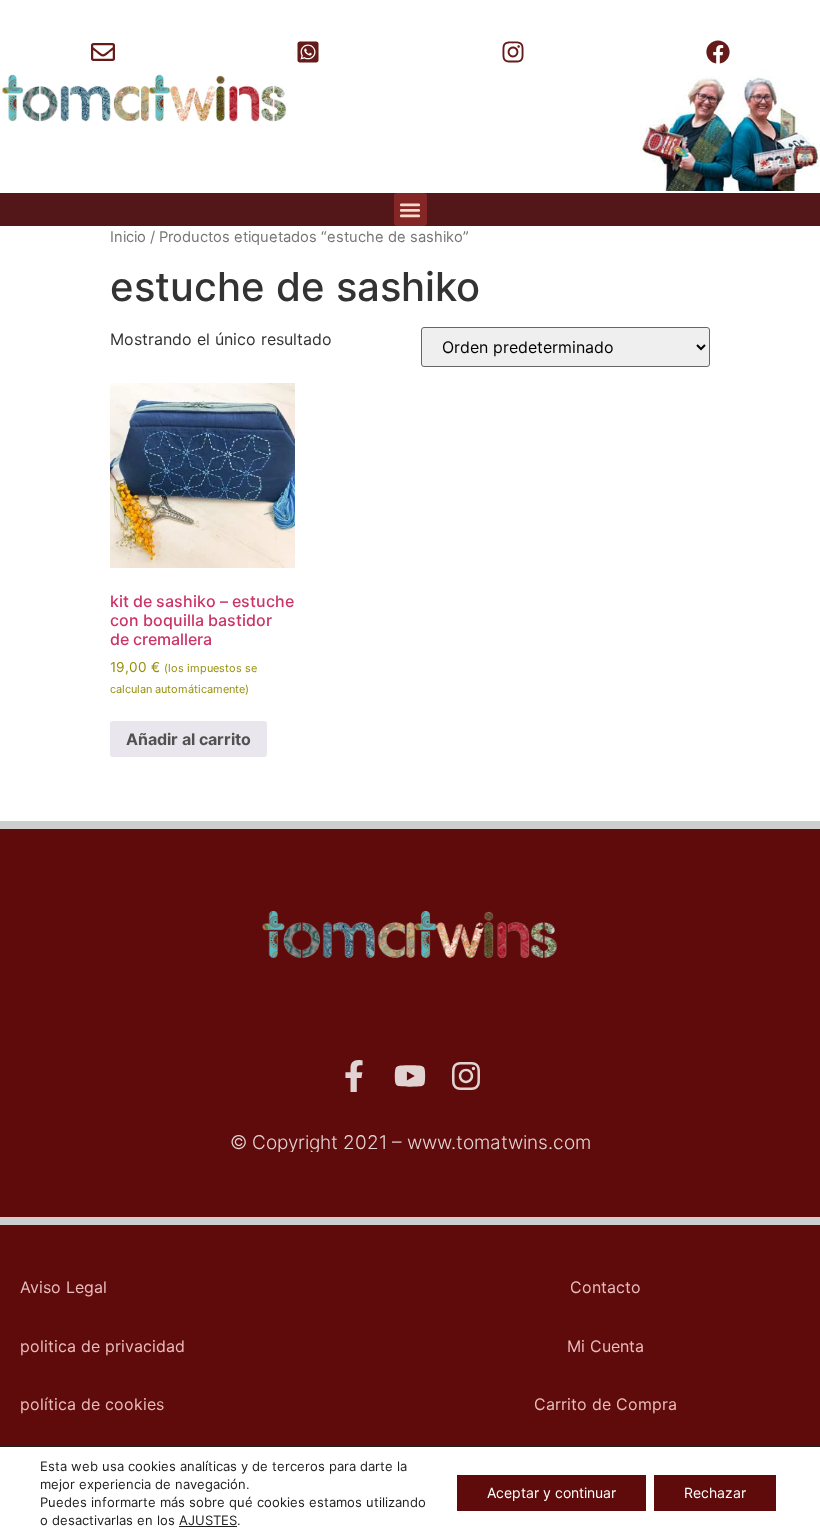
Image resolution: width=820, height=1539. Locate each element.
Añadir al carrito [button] (188, 739)
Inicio (128, 237)
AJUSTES (208, 1520)
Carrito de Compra (605, 1404)
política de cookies (92, 1404)
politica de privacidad (102, 1346)
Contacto (605, 1287)
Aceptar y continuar (551, 1492)
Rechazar (715, 1492)
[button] (410, 209)
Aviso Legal (63, 1287)
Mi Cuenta (605, 1346)
